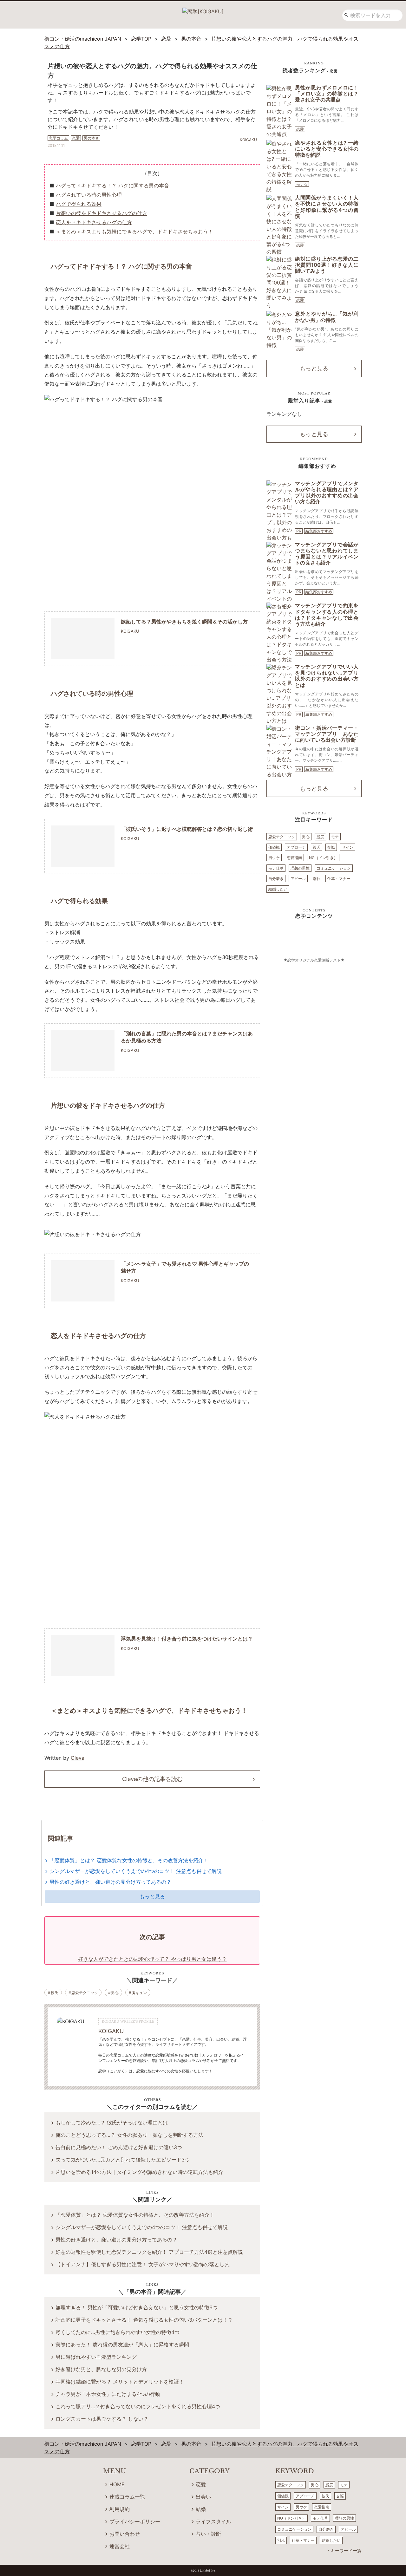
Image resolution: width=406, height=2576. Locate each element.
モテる (302, 184)
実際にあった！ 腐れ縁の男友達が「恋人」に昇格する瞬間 (122, 2344)
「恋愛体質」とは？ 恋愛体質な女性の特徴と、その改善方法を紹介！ (129, 1860)
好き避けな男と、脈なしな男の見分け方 (101, 2369)
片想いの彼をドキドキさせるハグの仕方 (101, 213)
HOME (117, 2484)
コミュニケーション (334, 868)
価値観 (274, 847)
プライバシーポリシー (135, 2521)
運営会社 (120, 2546)
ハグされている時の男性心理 (89, 195)
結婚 (201, 2509)
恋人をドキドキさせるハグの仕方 (94, 222)
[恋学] (203, 9)
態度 (320, 837)
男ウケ (274, 858)
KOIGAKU (111, 2031)
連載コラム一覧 (127, 2497)
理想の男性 (300, 868)
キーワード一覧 (346, 2550)
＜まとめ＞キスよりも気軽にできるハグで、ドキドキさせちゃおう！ (134, 232)
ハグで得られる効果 (79, 204)
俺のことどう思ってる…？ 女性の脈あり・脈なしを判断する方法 (129, 2135)
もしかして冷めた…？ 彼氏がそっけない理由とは (112, 2123)
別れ (317, 879)
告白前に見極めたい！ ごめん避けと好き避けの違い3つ (119, 2147)
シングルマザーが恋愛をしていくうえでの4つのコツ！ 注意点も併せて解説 (136, 1871)
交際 (331, 847)
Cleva (78, 1758)
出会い (203, 2497)
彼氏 (55, 1993)
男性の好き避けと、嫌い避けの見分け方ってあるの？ (110, 1882)
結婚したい (278, 889)
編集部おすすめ (319, 531)
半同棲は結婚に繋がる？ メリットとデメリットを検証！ (120, 2382)
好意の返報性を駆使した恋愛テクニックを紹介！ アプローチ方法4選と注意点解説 (149, 2252)
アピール (298, 879)
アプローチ (296, 847)
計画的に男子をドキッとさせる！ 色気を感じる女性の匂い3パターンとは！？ (144, 2320)
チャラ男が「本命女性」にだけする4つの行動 (108, 2394)
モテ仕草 (276, 868)
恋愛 (300, 129)
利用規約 (120, 2509)
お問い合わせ (125, 2534)
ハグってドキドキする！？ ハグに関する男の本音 (112, 186)
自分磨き (276, 879)
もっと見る (152, 1896)
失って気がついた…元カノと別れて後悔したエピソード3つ (123, 2160)
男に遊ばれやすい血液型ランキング (96, 2357)
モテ (335, 837)
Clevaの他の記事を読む (152, 1779)
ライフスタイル (213, 2521)
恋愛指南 (294, 858)
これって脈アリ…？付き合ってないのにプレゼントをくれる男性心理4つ (138, 2406)
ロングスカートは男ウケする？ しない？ (102, 2419)
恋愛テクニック (85, 1993)
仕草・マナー (339, 879)
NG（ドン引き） (323, 858)
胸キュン (139, 1993)
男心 (115, 1993)
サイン (348, 847)
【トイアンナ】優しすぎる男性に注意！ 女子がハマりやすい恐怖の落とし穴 (143, 2264)
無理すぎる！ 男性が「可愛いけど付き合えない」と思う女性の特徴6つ (137, 2307)
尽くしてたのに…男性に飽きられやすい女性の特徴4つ (118, 2332)
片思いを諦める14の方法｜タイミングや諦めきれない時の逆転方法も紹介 (139, 2172)
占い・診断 (208, 2534)
